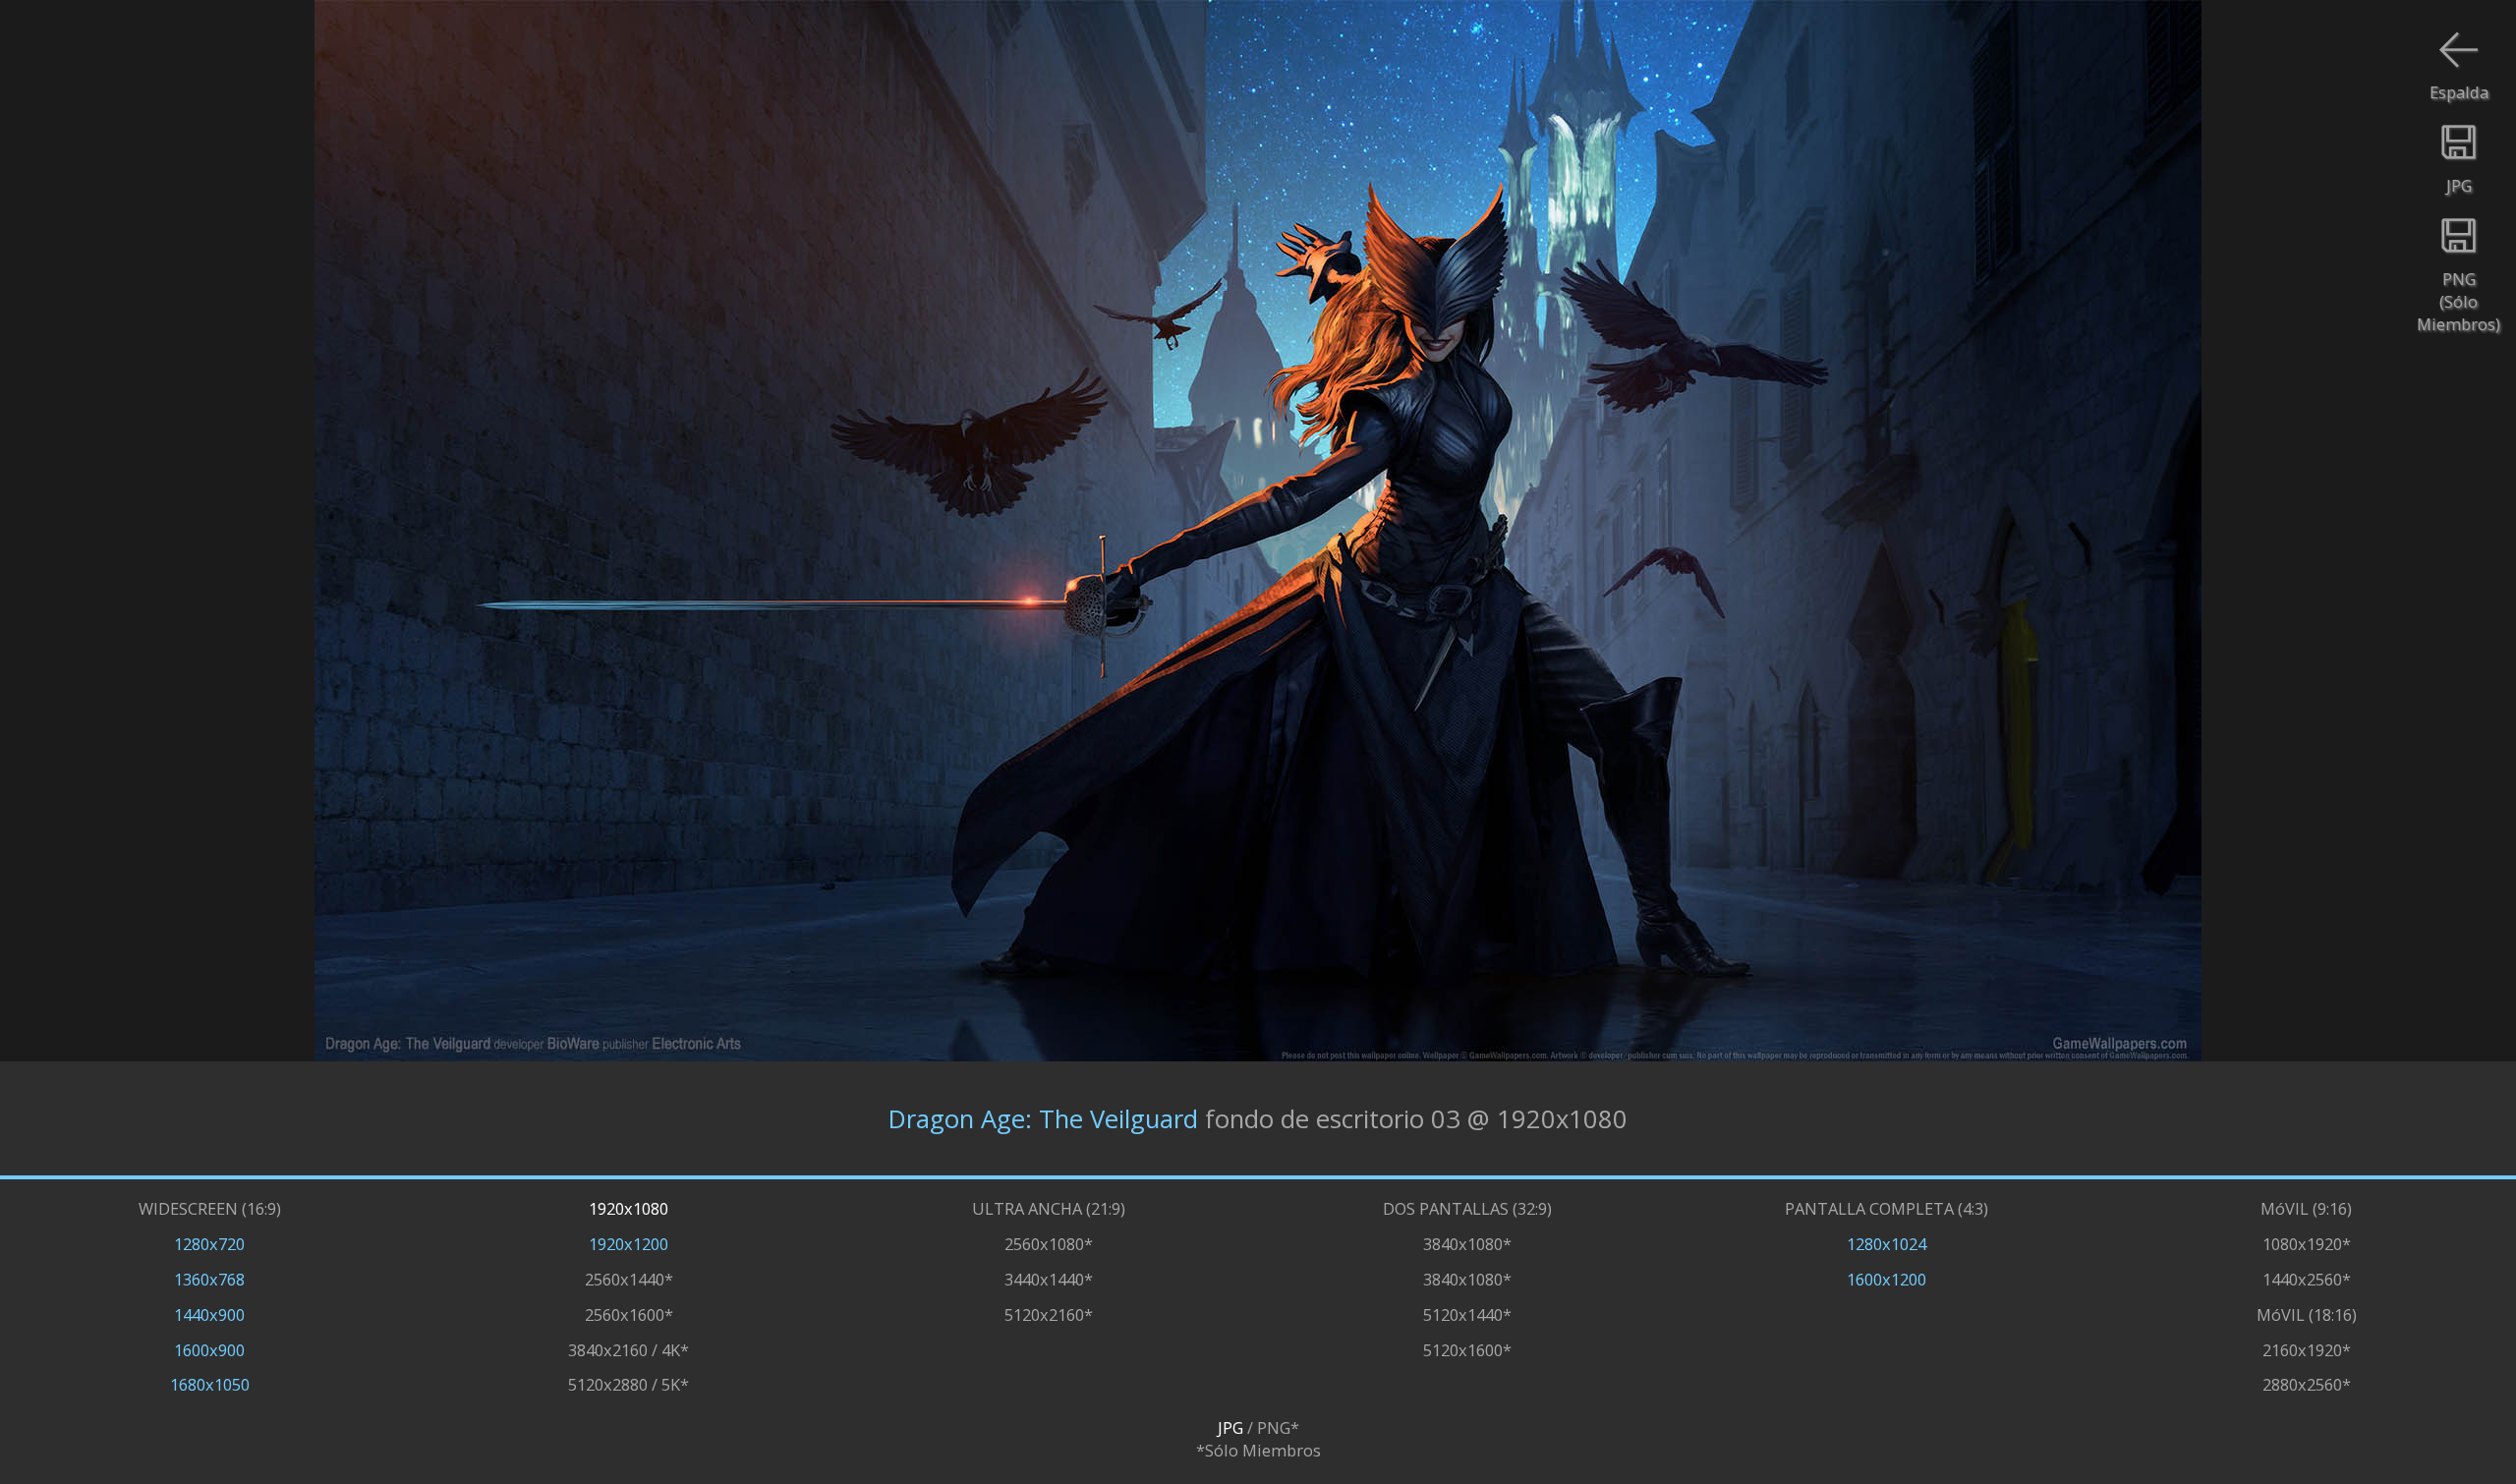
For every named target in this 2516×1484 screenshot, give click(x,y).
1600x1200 (1887, 1279)
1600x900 (209, 1350)
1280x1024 (1887, 1244)
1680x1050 (210, 1384)
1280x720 (209, 1244)
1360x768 (209, 1279)
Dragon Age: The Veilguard (1043, 1119)
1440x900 (209, 1314)
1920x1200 (629, 1244)
